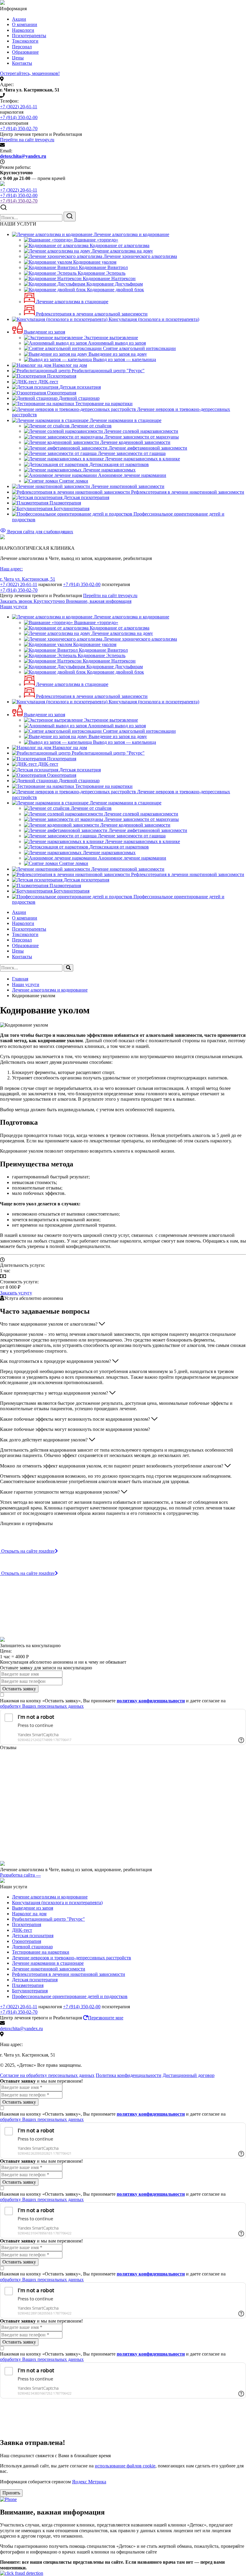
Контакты (22, 63)
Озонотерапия (27, 1941)
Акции (19, 19)
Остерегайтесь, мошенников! (30, 73)
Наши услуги (14, 607)
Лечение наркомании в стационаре (48, 1963)
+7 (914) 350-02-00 (19, 117)
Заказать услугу (16, 1293)
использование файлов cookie (125, 2466)
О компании (25, 24)
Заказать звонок (33, 601)
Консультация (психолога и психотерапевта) (57, 1903)
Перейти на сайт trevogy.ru (27, 140)
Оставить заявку (19, 1689)
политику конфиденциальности (151, 1701)
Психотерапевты (29, 36)
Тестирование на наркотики (41, 1952)
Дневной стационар (32, 1947)
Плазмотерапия (28, 1985)
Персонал (22, 47)
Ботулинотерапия (30, 1991)
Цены (18, 58)
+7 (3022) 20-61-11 (19, 107)
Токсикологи (25, 41)
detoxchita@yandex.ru (23, 156)
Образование (25, 52)
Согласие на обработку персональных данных (47, 2075)
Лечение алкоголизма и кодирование (50, 1897)
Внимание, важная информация (99, 601)
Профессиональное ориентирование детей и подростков (70, 1996)
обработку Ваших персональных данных (42, 1706)
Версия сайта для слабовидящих (40, 532)
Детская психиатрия (33, 1936)
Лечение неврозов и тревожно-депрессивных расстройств (72, 1958)
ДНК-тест (22, 1930)
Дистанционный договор (189, 2075)
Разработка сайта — (20, 1875)
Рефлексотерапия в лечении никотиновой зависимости (69, 1974)
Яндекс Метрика (89, 2482)
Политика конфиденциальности (129, 2075)
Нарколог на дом (29, 1914)
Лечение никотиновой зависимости (49, 1969)
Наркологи (23, 30)
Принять (11, 2493)
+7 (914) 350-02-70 (19, 129)
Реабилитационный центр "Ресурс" (48, 1919)
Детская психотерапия (35, 1980)
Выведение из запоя (33, 1908)
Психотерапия (27, 1924)
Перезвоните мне (106, 2018)
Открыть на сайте (28, 1551)
